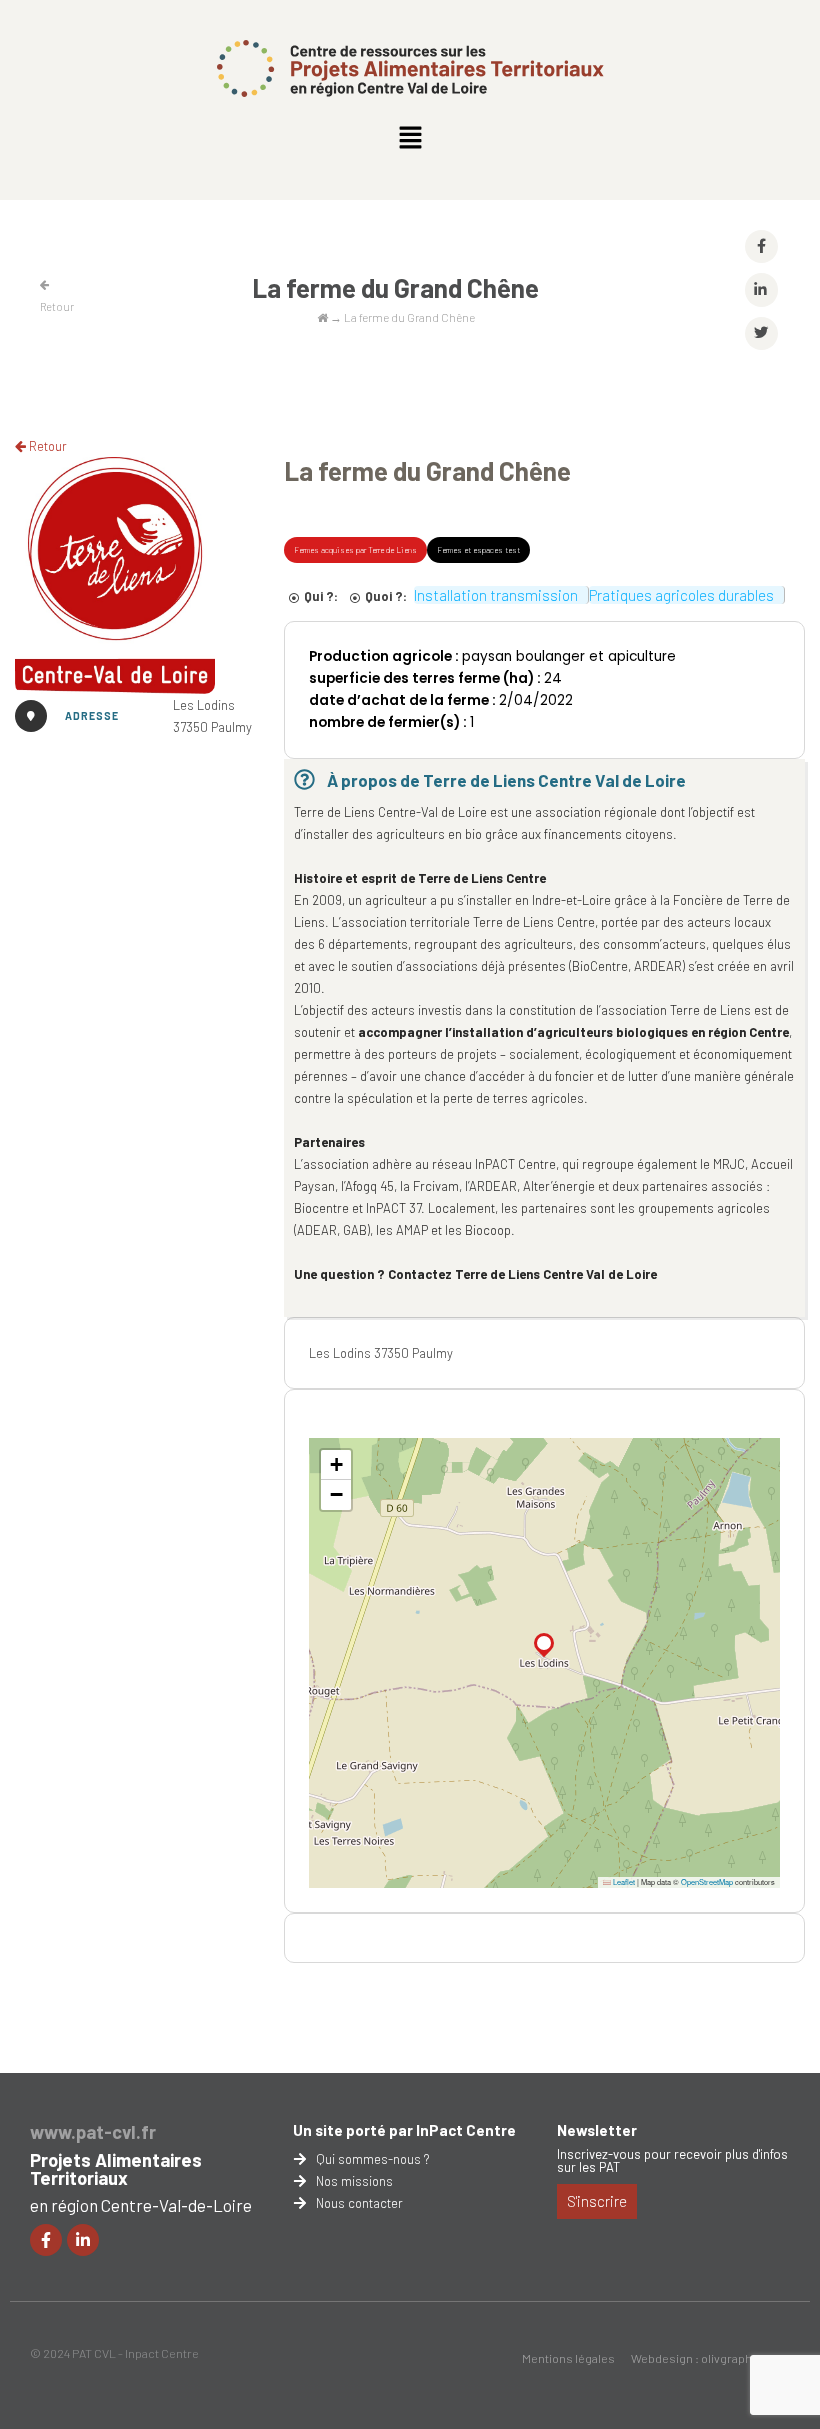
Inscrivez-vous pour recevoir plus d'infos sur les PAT (672, 2160)
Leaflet (623, 1881)
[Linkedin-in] (83, 2240)
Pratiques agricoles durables (681, 595)
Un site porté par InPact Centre (404, 2130)
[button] (410, 138)
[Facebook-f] (46, 2240)
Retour (46, 446)
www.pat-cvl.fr (93, 2132)
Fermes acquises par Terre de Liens (355, 550)
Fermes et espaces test (478, 550)
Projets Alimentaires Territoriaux (116, 2169)
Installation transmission (496, 595)
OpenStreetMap (707, 1881)
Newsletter (597, 2130)
